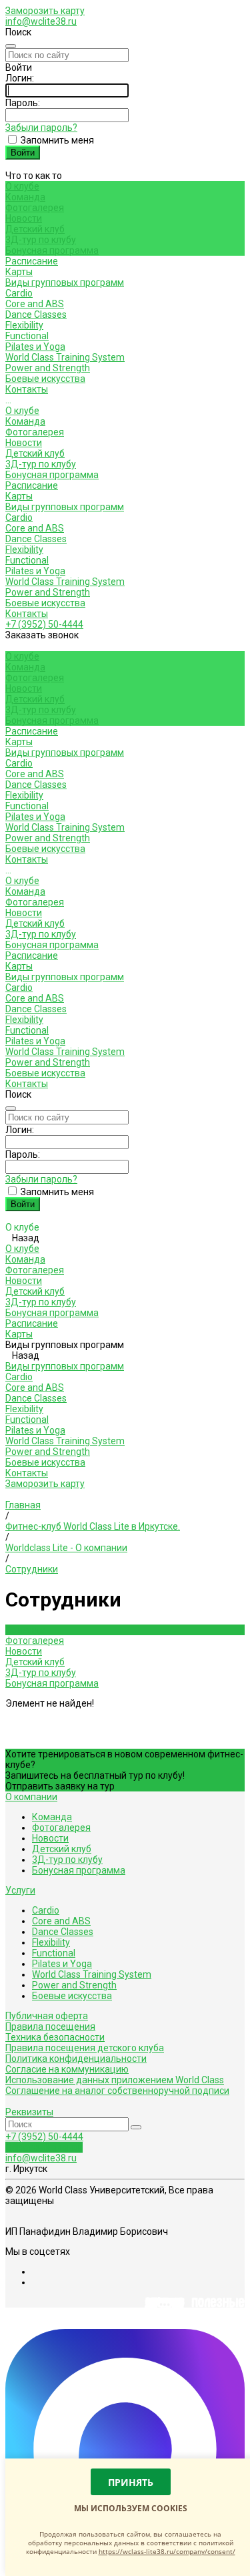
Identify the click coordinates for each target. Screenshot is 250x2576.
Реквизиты (29, 2112)
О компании (31, 1797)
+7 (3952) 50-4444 (44, 624)
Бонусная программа (52, 250)
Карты (19, 496)
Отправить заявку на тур (60, 1786)
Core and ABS (35, 304)
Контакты (27, 614)
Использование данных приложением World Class (115, 2080)
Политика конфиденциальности (76, 2059)
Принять (131, 2482)
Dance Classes (36, 314)
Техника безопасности (55, 2037)
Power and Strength (48, 368)
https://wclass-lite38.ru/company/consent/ (167, 2551)
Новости (24, 218)
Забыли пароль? (41, 128)
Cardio (19, 293)
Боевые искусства (45, 379)
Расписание (32, 485)
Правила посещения (50, 2026)
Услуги (20, 1890)
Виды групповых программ (65, 507)
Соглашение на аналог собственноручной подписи (117, 2091)
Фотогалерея (35, 208)
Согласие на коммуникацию (67, 2069)
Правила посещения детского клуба (85, 2048)
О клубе (22, 411)
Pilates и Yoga (35, 347)
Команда (25, 197)
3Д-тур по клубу (41, 240)
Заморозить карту (45, 11)
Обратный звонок (44, 2147)
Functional (27, 336)
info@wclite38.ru (41, 21)
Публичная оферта (47, 2016)
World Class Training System (65, 357)
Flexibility (24, 325)
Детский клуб (35, 229)
